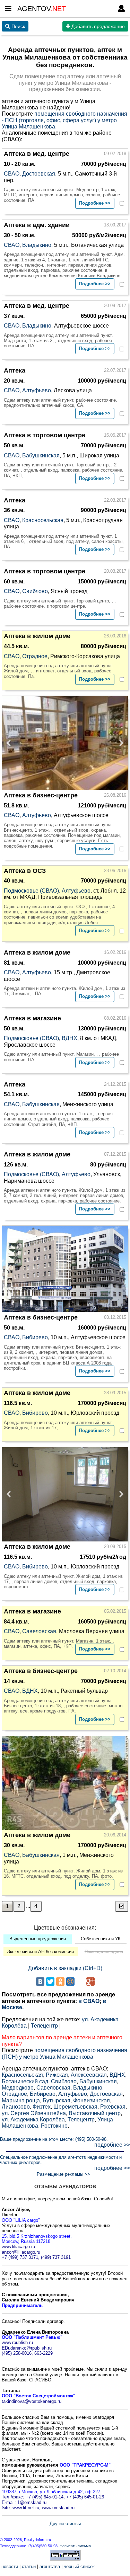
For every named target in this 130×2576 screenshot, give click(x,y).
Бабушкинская (41, 455)
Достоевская (39, 174)
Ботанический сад (25, 2081)
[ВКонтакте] (40, 1982)
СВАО (12, 174)
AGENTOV (42, 9)
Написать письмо (75, 2546)
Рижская (57, 2075)
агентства (50, 2566)
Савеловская (39, 1631)
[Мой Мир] (70, 1982)
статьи (29, 2566)
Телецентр (44, 2026)
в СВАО (89, 2001)
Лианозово (16, 2107)
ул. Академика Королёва (33, 2119)
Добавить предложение (97, 26)
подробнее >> (112, 2145)
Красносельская (43, 520)
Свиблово (35, 591)
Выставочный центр (95, 2113)
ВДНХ (70, 1038)
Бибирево (35, 1337)
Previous (11, 743)
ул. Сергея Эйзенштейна (34, 2113)
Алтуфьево (37, 390)
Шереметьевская (75, 2107)
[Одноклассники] (60, 1982)
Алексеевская (89, 2075)
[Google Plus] (90, 1982)
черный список (79, 2566)
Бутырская (57, 2100)
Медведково (18, 2088)
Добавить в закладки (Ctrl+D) (65, 1968)
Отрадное (35, 656)
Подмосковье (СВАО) (31, 891)
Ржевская (113, 2107)
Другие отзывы (65, 2524)
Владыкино (37, 245)
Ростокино (54, 2126)
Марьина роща (21, 2100)
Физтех (42, 2107)
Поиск (18, 26)
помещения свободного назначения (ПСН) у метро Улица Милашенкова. (64, 2053)
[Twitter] (50, 1982)
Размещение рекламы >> (63, 2174)
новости (10, 2566)
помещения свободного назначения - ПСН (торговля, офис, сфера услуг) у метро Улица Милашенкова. (64, 120)
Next (119, 743)
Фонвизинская (92, 2100)
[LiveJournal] (80, 1982)
